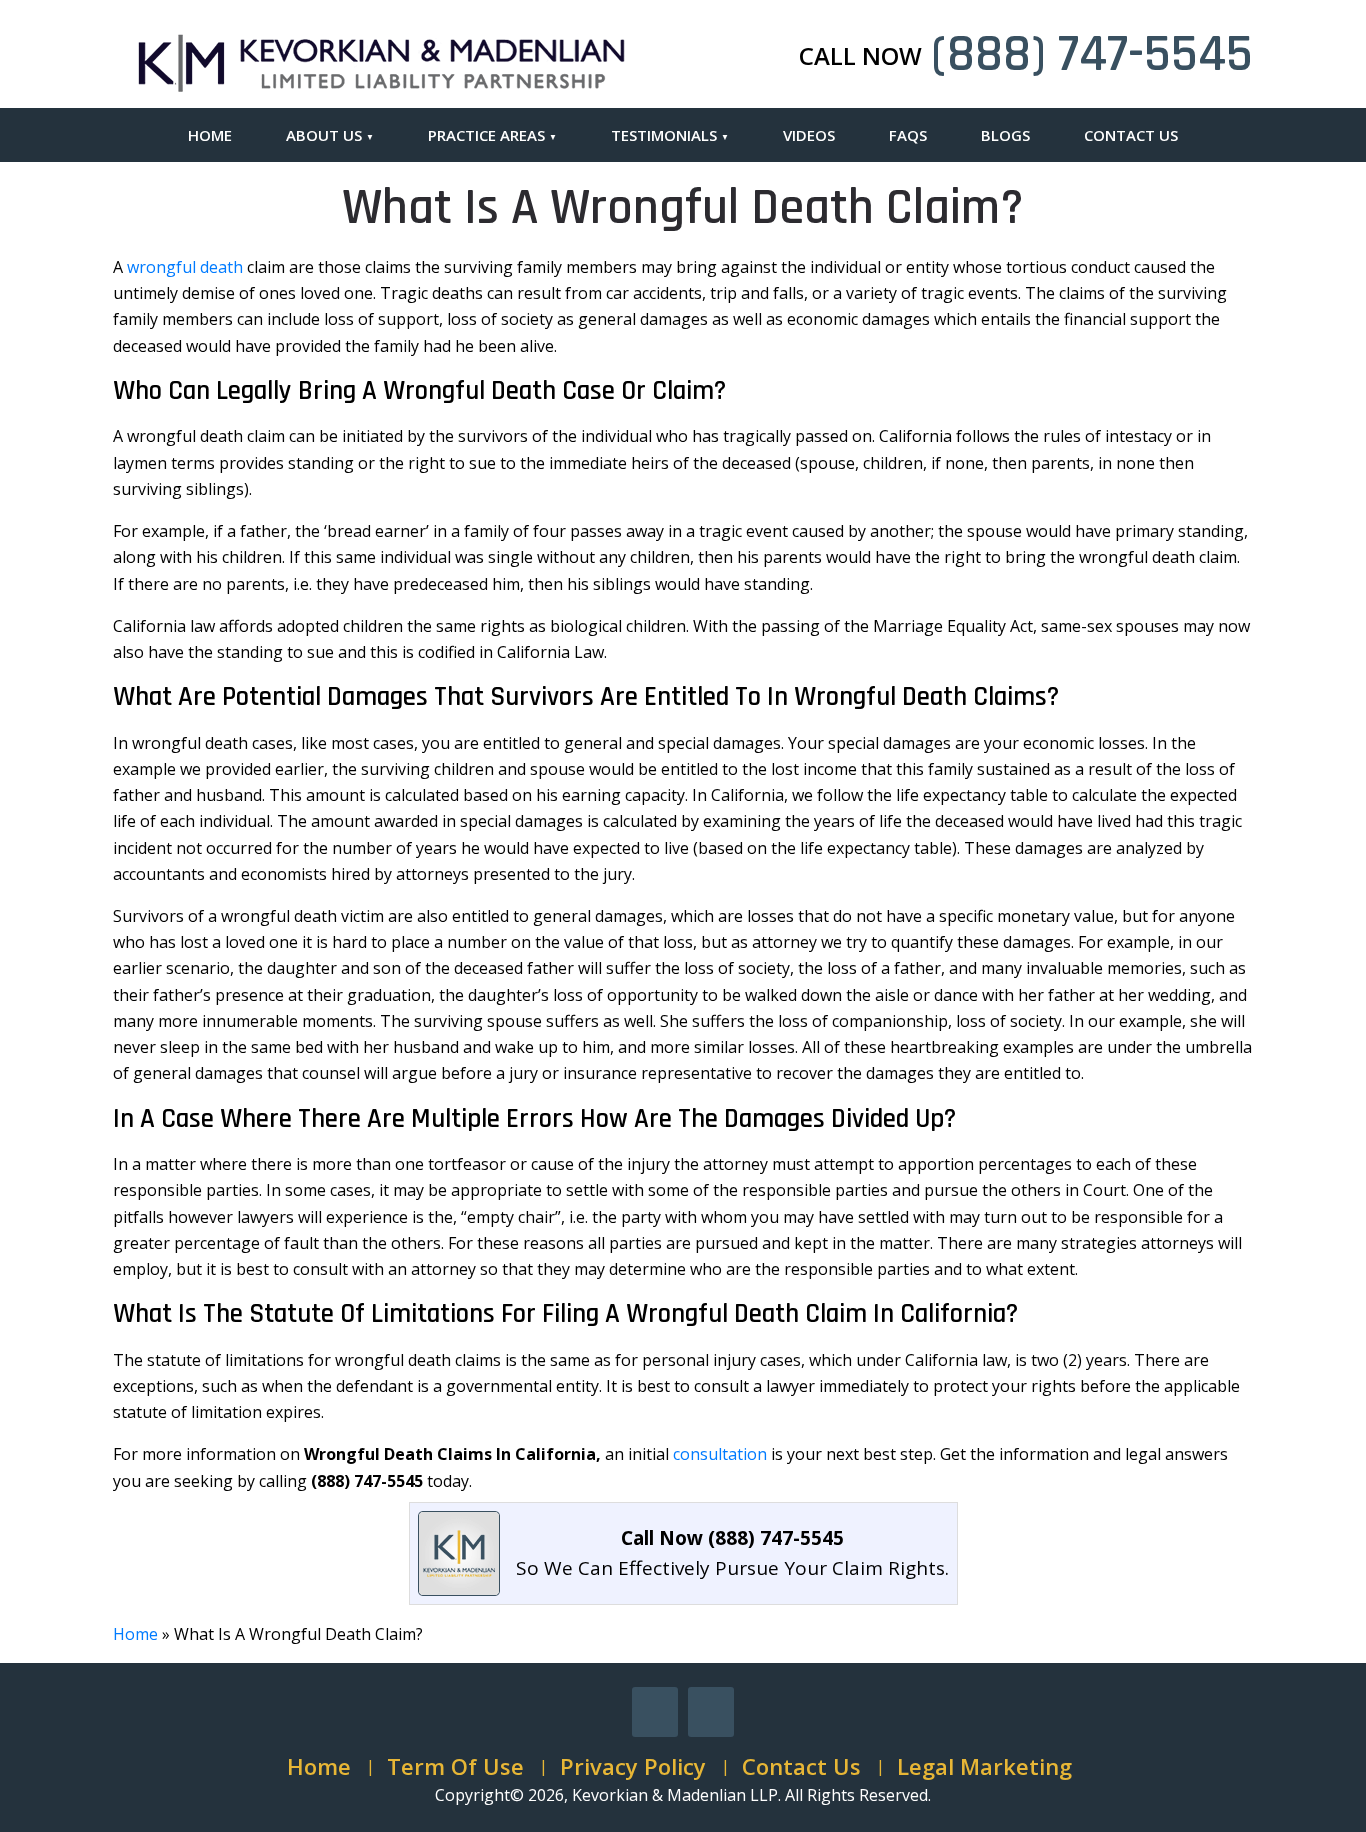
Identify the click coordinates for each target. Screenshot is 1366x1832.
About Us (324, 135)
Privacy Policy (633, 1766)
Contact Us (1131, 135)
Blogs (1005, 135)
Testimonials (664, 135)
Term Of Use (455, 1766)
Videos (809, 135)
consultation (720, 1454)
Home (210, 135)
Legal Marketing (984, 1766)
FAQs (908, 135)
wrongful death (185, 267)
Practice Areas (486, 135)
